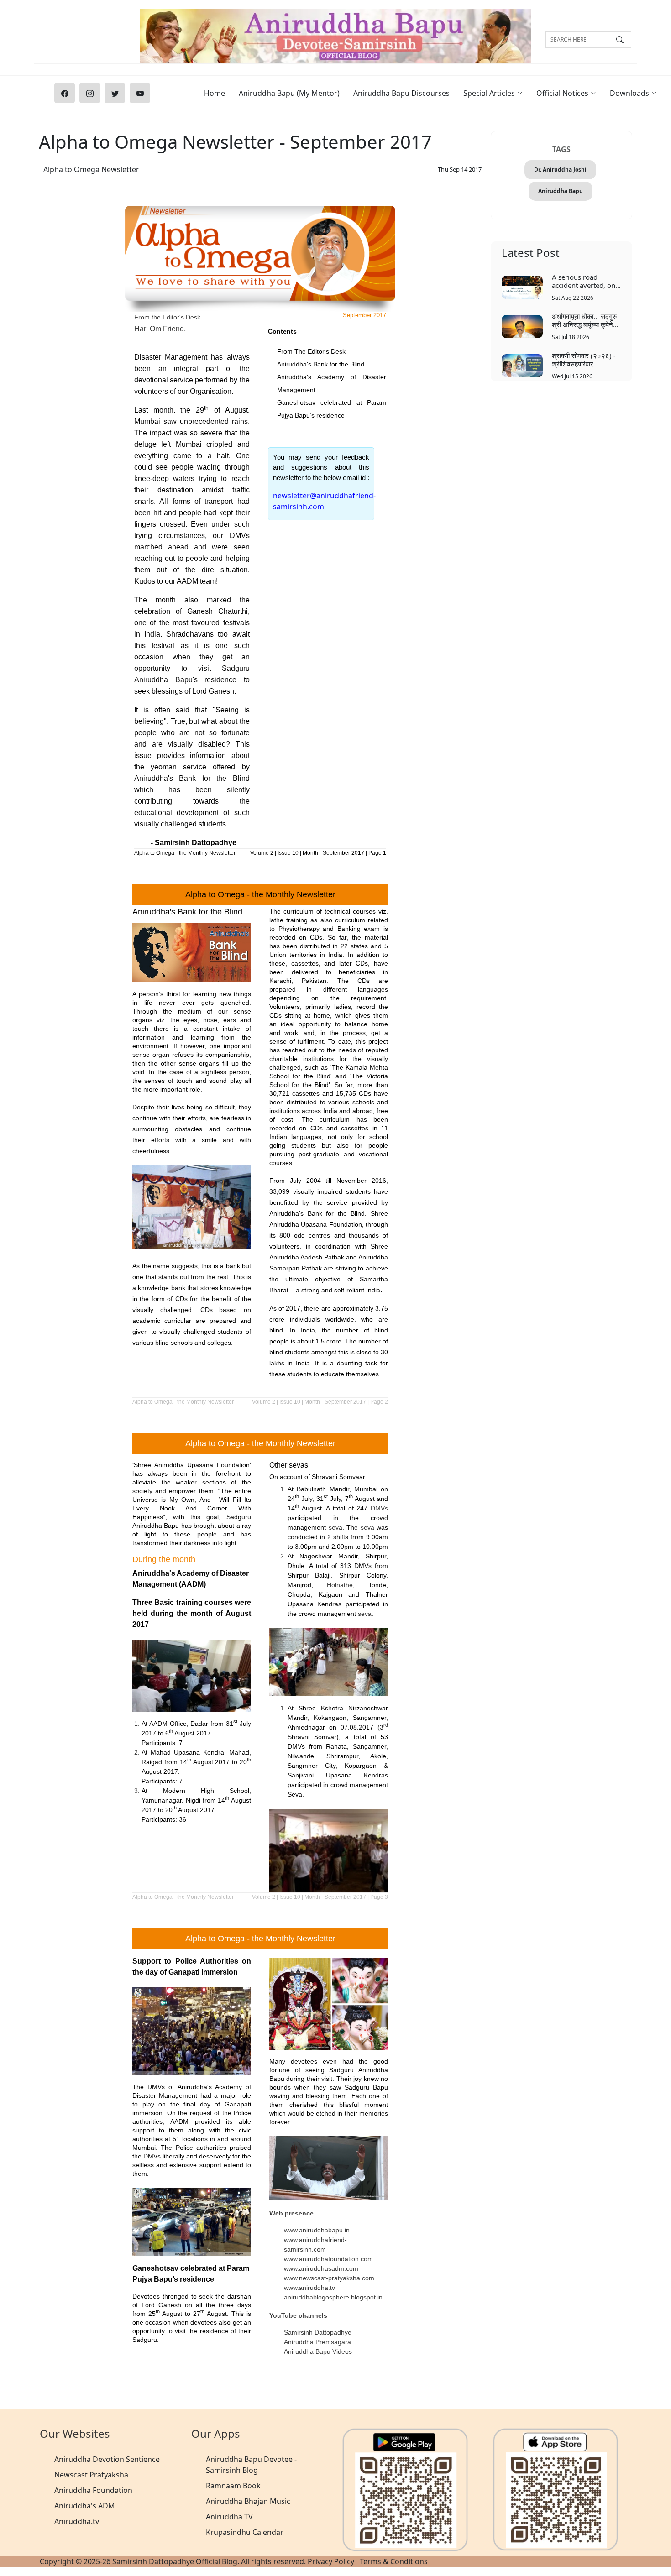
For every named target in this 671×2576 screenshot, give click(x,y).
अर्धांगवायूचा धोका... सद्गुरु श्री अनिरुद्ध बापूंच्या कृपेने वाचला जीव (584, 320)
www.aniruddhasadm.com (321, 2268)
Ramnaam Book (233, 2486)
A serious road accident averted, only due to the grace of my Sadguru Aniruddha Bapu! (586, 281)
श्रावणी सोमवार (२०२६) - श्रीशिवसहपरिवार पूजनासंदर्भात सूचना (584, 359)
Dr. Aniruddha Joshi (560, 170)
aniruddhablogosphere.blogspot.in (333, 2297)
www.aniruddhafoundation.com (328, 2259)
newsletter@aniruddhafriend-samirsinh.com (324, 501)
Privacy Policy (331, 2561)
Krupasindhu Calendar (245, 2532)
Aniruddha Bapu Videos (318, 2351)
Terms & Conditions (394, 2561)
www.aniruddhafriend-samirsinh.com (315, 2244)
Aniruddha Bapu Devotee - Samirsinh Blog (251, 2465)
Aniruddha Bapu (561, 191)
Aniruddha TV (229, 2517)
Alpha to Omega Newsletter (91, 169)
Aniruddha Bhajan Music (248, 2501)
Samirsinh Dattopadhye (318, 2332)
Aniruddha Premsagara (317, 2342)
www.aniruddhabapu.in (317, 2230)
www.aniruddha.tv (309, 2288)
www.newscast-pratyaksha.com (329, 2278)
